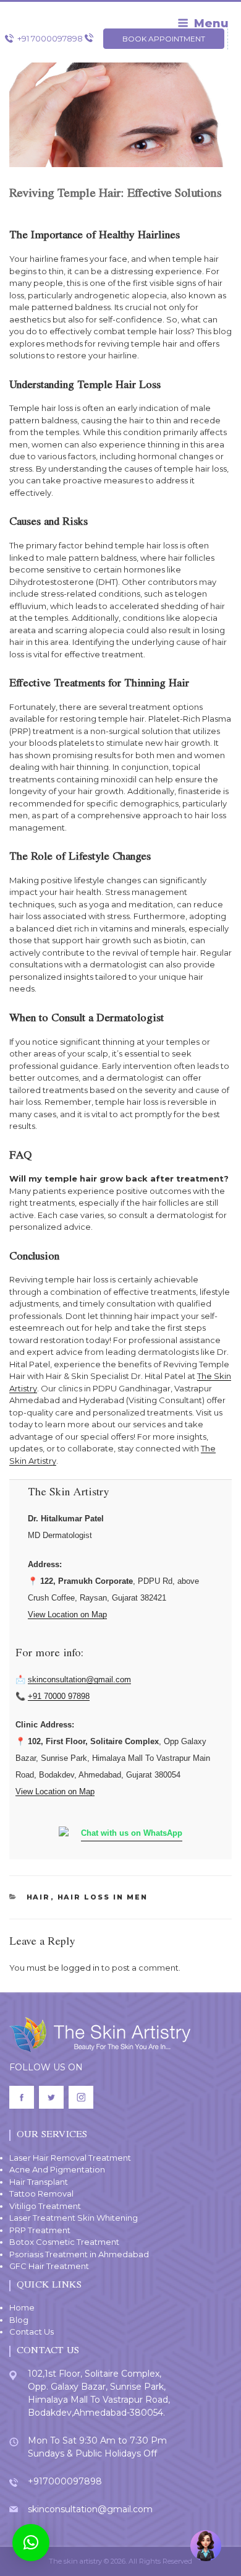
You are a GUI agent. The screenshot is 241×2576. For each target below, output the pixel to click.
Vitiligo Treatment (45, 2206)
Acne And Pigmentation (57, 2169)
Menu (211, 24)
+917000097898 (65, 2481)
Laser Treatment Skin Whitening (74, 2218)
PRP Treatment (40, 2230)
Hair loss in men (103, 1897)
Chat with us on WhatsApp (132, 1833)
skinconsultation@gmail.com (79, 1679)
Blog (19, 2320)
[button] (31, 2543)
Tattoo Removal (41, 2193)
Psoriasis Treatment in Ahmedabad (79, 2254)
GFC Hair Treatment (49, 2266)
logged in (80, 1968)
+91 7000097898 (50, 38)
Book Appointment (164, 39)
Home (22, 2307)
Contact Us (32, 2332)
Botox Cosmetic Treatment (64, 2242)
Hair (39, 1897)
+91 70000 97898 (59, 1696)
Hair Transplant (39, 2182)
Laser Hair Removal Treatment (70, 2158)
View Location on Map (67, 1614)
